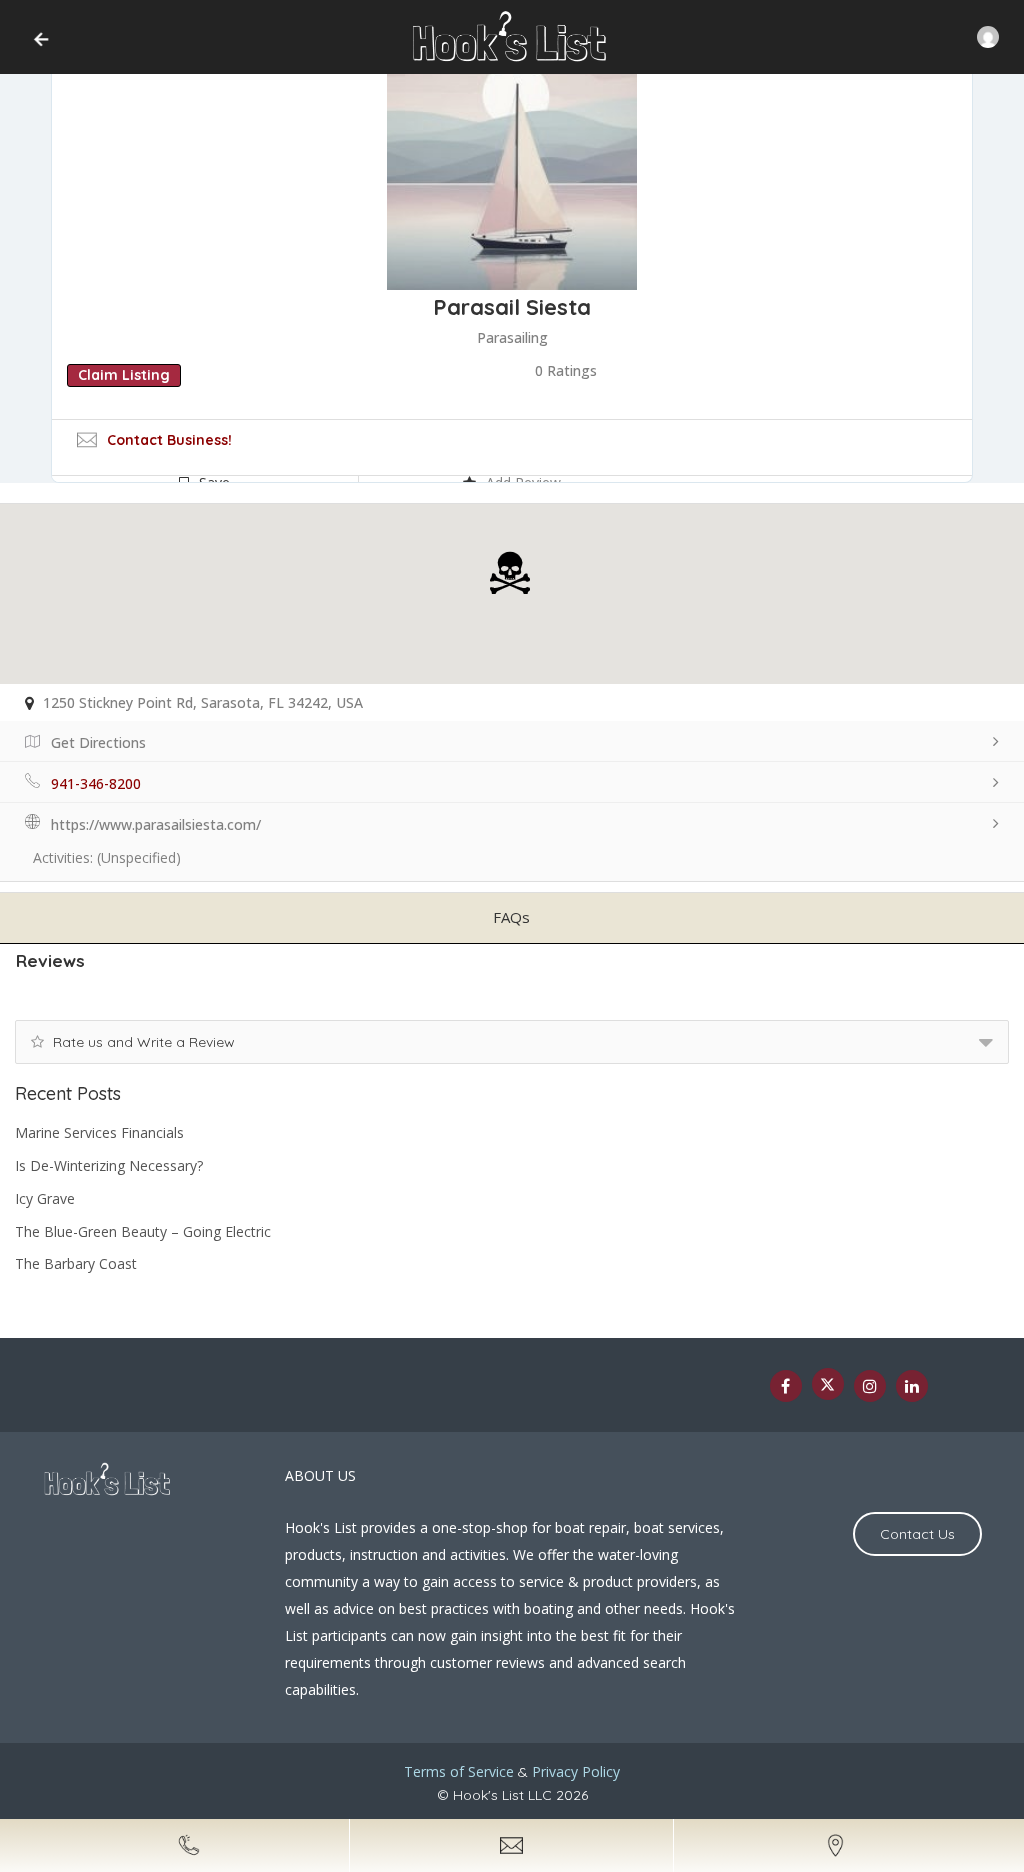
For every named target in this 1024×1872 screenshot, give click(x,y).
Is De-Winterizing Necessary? (109, 1165)
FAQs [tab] (511, 917)
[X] (828, 1384)
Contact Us (917, 1534)
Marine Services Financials (99, 1132)
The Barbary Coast (76, 1263)
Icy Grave (45, 1198)
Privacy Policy (576, 1771)
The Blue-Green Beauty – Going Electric (143, 1231)
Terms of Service (459, 1771)
